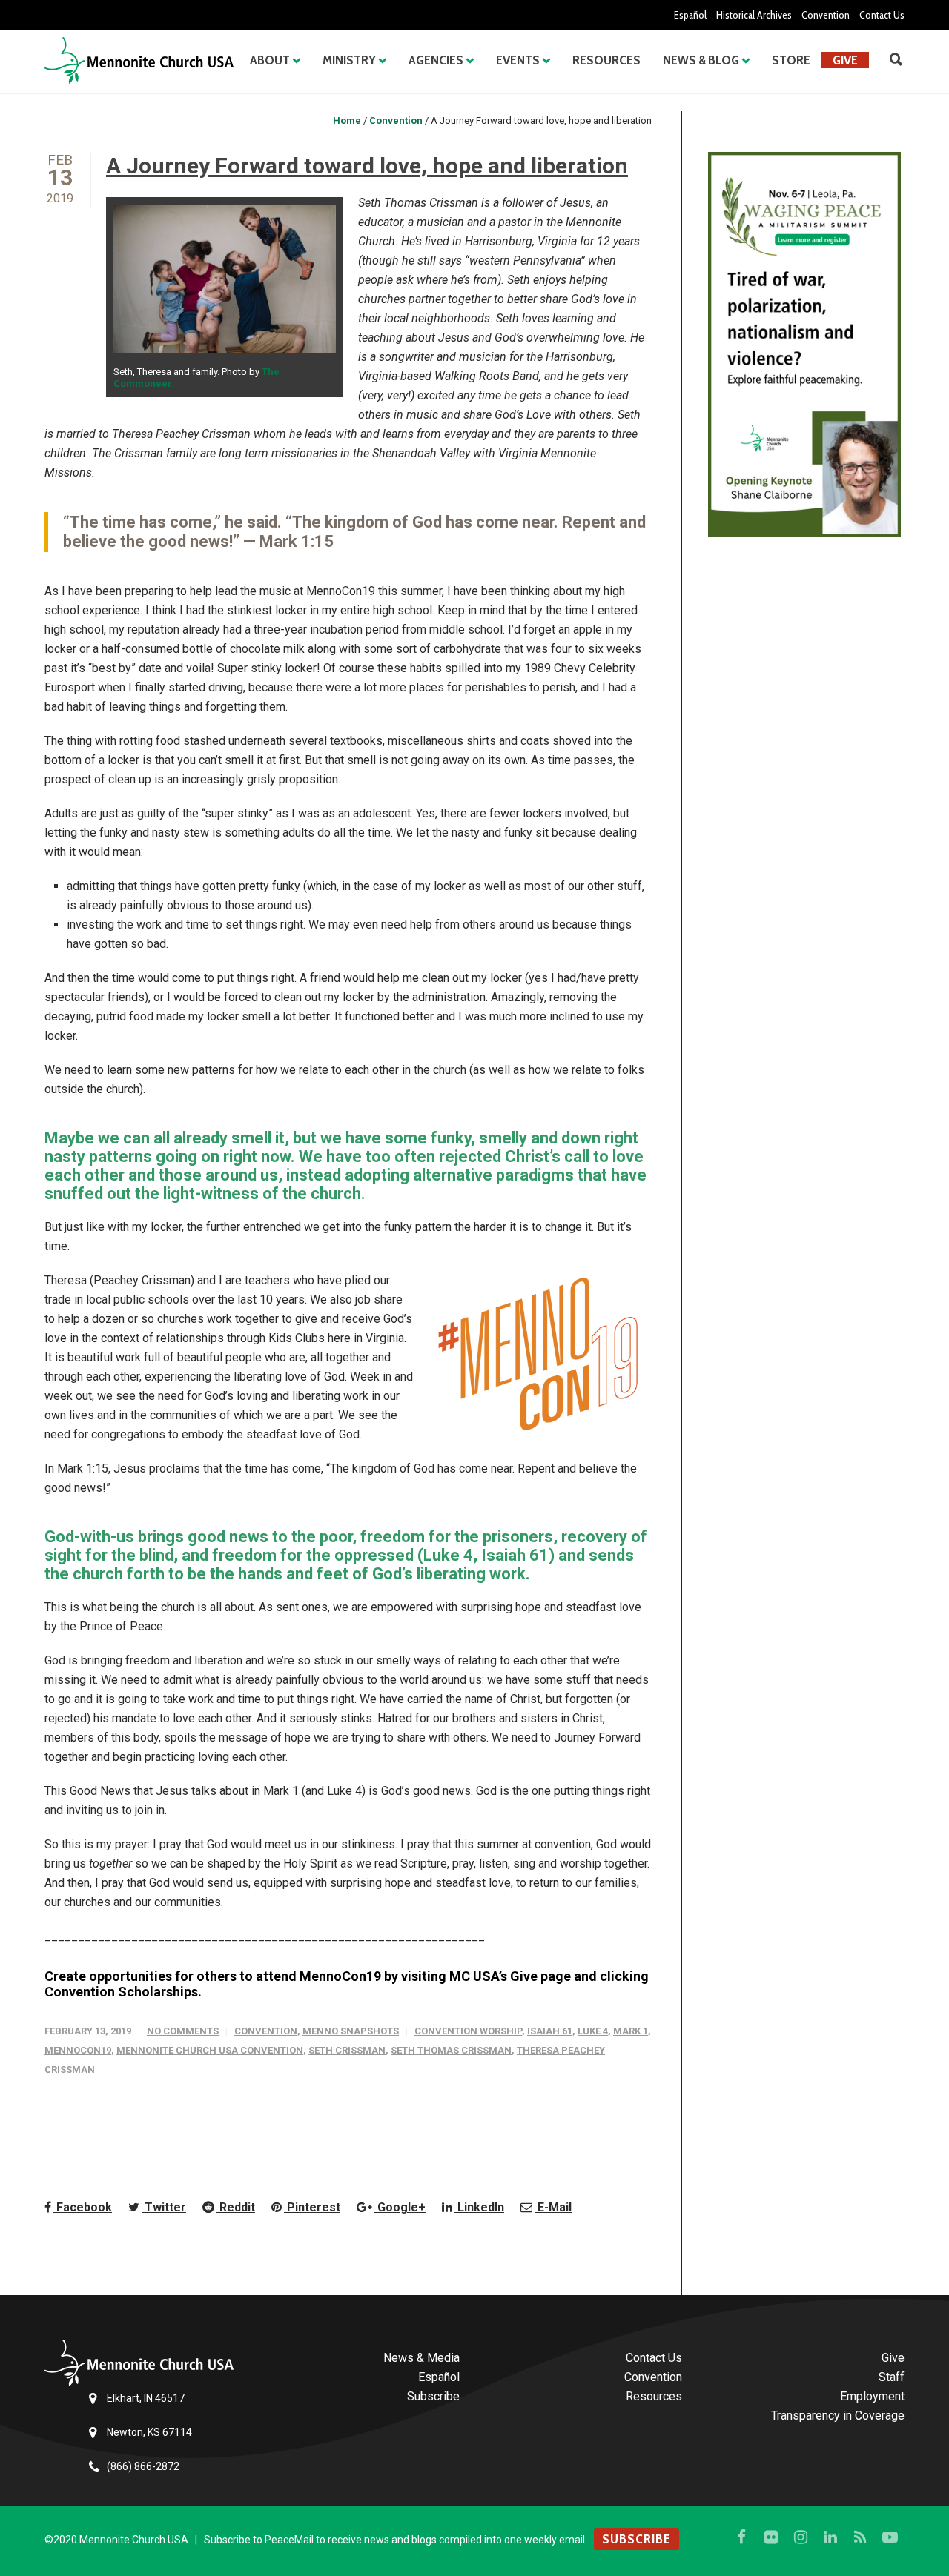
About (270, 60)
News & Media (421, 2358)
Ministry (349, 60)
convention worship (468, 2031)
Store (791, 60)
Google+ (400, 2207)
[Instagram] (801, 2537)
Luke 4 (593, 2031)
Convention (826, 15)
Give (845, 60)
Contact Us (882, 15)
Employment (872, 2396)
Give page (540, 1976)
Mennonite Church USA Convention (210, 2050)
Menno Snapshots (351, 2031)
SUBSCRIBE (636, 2539)
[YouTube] (890, 2537)
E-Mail (553, 2207)
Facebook (83, 2207)
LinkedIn (479, 2207)
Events (518, 60)
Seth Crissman (347, 2050)
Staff (892, 2377)
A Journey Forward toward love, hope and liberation (367, 166)
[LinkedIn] (830, 2537)
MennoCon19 (78, 2050)
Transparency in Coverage (838, 2416)
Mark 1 (631, 2031)
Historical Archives (754, 15)
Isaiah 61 (550, 2031)
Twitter (164, 2207)
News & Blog (701, 60)
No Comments (183, 2031)
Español (690, 15)
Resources (606, 60)
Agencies (436, 60)
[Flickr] (771, 2537)
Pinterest (312, 2207)
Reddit (236, 2207)
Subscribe (433, 2396)
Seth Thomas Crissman (451, 2050)
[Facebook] (741, 2537)
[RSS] (860, 2537)
